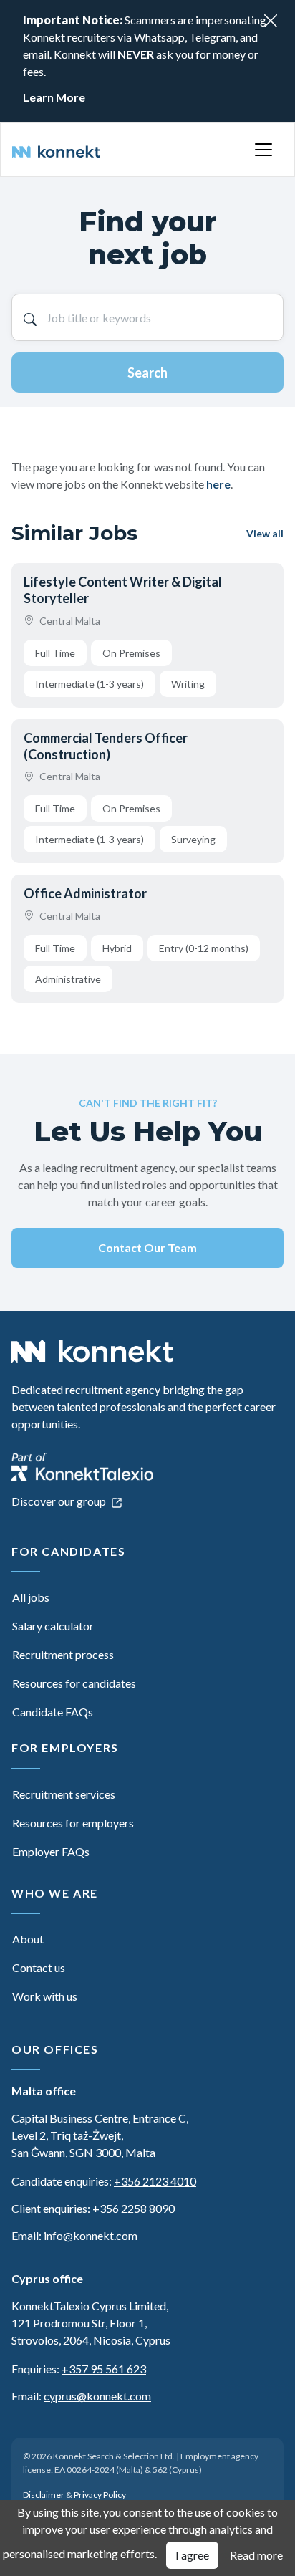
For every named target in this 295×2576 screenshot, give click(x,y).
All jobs (31, 1597)
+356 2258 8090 (134, 2208)
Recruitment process (63, 1654)
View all (265, 533)
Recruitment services (64, 1794)
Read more (256, 2555)
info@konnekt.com (91, 2235)
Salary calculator (53, 1626)
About (28, 1939)
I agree (192, 2555)
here (218, 484)
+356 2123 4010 (155, 2181)
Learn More (54, 97)
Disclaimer (44, 2495)
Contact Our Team (147, 1248)
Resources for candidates (74, 1683)
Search (147, 373)
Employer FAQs (51, 1851)
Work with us (45, 1996)
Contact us (39, 1967)
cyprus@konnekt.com (97, 2396)
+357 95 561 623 (104, 2369)
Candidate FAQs (53, 1712)
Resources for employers (73, 1823)
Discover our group (60, 1501)
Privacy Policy (100, 2495)
